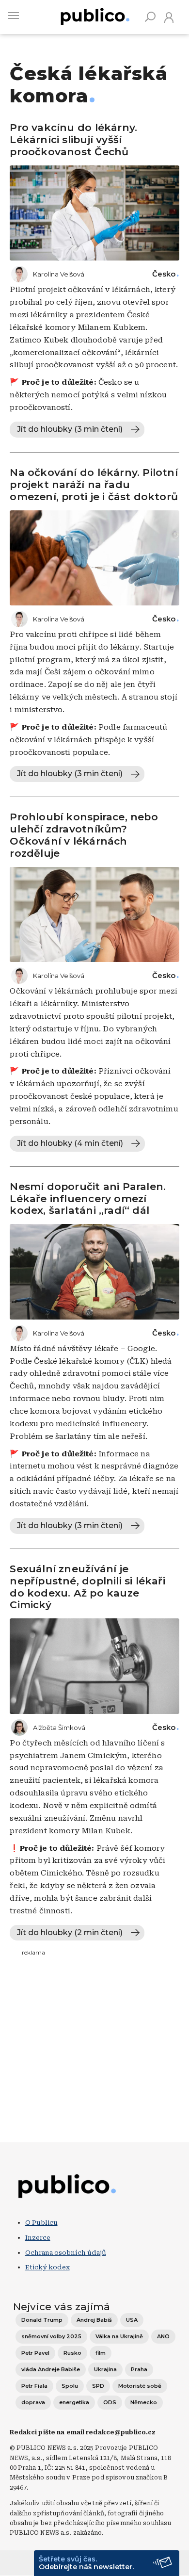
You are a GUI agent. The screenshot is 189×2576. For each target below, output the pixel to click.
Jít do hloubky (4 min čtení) (70, 1143)
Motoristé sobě (140, 2386)
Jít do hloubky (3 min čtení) (70, 429)
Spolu (70, 2386)
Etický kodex (47, 2267)
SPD (98, 2386)
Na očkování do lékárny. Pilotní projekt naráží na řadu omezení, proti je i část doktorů (94, 484)
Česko (164, 274)
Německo (144, 2402)
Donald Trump (42, 2320)
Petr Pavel (35, 2353)
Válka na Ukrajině (119, 2336)
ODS (110, 2402)
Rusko (72, 2353)
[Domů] (95, 15)
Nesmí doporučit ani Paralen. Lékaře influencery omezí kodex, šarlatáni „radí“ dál (88, 1198)
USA (132, 2320)
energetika (74, 2402)
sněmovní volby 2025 (51, 2336)
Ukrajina (105, 2369)
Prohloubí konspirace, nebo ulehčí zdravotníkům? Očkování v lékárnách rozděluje (84, 835)
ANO (163, 2336)
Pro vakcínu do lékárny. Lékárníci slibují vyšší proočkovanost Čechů (73, 139)
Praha (139, 2369)
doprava (33, 2402)
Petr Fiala (34, 2386)
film (101, 2353)
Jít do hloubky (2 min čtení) (70, 1932)
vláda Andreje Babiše (51, 2369)
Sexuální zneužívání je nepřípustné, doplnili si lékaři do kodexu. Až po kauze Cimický (87, 1587)
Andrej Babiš (94, 2320)
